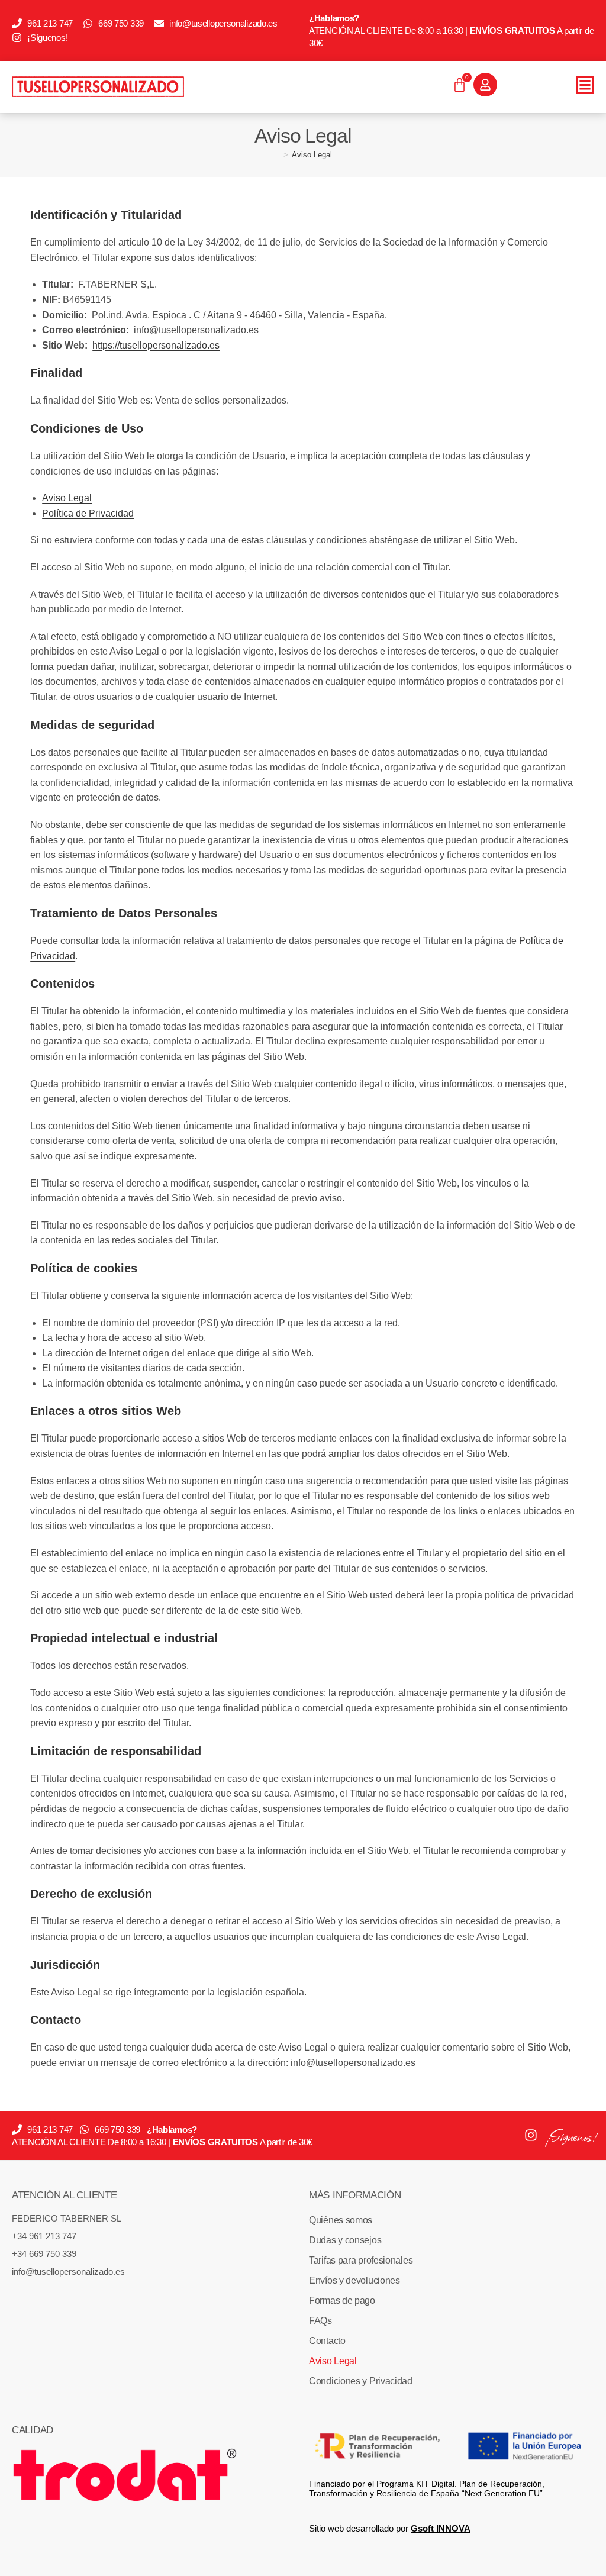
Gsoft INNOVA (441, 2528)
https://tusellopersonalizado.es (156, 345)
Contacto (327, 2341)
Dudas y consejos (345, 2240)
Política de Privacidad (88, 513)
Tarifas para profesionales (361, 2260)
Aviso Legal (312, 155)
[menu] (585, 85)
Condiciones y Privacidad (361, 2381)
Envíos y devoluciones (354, 2280)
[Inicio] (277, 155)
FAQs (320, 2321)
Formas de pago (342, 2301)
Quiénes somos (341, 2220)
